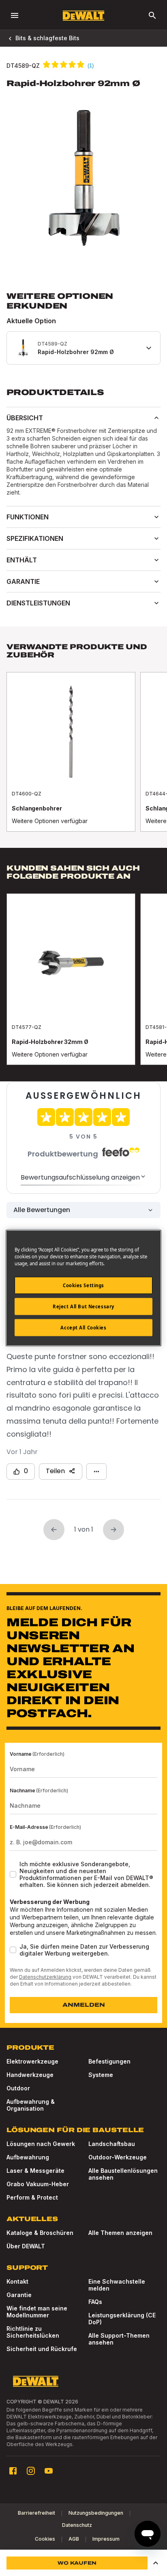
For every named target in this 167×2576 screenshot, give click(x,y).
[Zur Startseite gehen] (83, 16)
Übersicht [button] (25, 418)
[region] (83, 760)
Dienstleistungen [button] (38, 603)
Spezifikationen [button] (35, 538)
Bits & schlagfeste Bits (47, 38)
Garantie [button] (23, 581)
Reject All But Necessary (83, 1306)
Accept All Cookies (83, 1328)
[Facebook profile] (13, 2471)
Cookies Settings (83, 1285)
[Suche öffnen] (152, 15)
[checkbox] (13, 1874)
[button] (156, 2563)
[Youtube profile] (49, 2471)
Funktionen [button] (28, 517)
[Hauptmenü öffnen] (15, 15)
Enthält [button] (22, 560)
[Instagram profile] (31, 2471)
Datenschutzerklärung (45, 1977)
